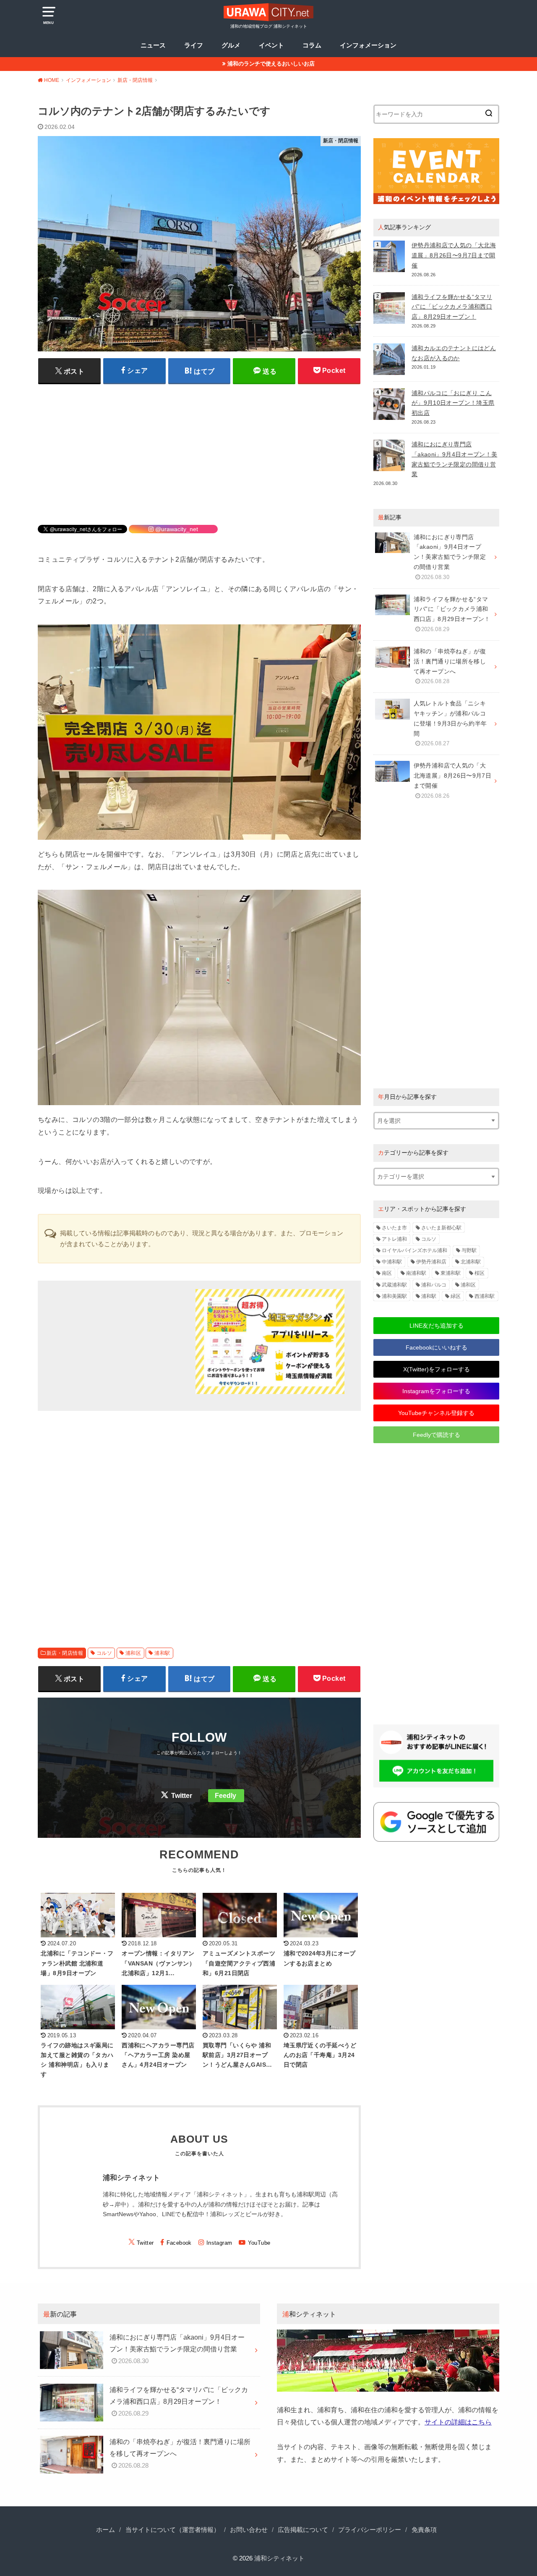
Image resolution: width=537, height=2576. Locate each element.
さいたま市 (394, 1228)
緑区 (456, 1296)
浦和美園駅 (394, 1296)
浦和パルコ (434, 1285)
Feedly (225, 1796)
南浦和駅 (416, 1273)
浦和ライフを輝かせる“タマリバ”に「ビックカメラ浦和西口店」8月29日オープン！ (452, 307)
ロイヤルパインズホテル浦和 (414, 1250)
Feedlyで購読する (437, 1435)
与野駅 (469, 1250)
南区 (387, 1273)
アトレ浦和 (394, 1239)
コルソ (104, 1653)
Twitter (182, 1796)
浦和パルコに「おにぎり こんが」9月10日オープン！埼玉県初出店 (453, 403)
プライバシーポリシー (370, 2530)
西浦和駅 (485, 1296)
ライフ (194, 45)
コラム (312, 45)
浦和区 (133, 1653)
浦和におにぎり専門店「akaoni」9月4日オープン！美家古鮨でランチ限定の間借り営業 (454, 459)
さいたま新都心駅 (441, 1228)
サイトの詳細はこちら (458, 2422)
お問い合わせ (249, 2530)
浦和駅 (162, 1653)
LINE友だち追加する (437, 1326)
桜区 (480, 1273)
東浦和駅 (451, 1273)
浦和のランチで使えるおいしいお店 (271, 64)
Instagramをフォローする (436, 1391)
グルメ (231, 45)
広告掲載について (303, 2530)
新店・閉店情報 (65, 1653)
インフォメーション (368, 45)
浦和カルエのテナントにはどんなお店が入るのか (454, 353)
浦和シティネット (279, 2558)
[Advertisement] (199, 449)
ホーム (106, 2530)
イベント (271, 45)
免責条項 (424, 2530)
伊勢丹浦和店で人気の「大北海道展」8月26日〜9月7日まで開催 (454, 255)
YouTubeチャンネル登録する (436, 1413)
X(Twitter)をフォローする (437, 1369)
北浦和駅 (471, 1262)
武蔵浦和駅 (394, 1285)
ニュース (153, 45)
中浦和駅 (392, 1262)
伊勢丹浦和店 (431, 1262)
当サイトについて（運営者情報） (173, 2530)
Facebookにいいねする (437, 1347)
